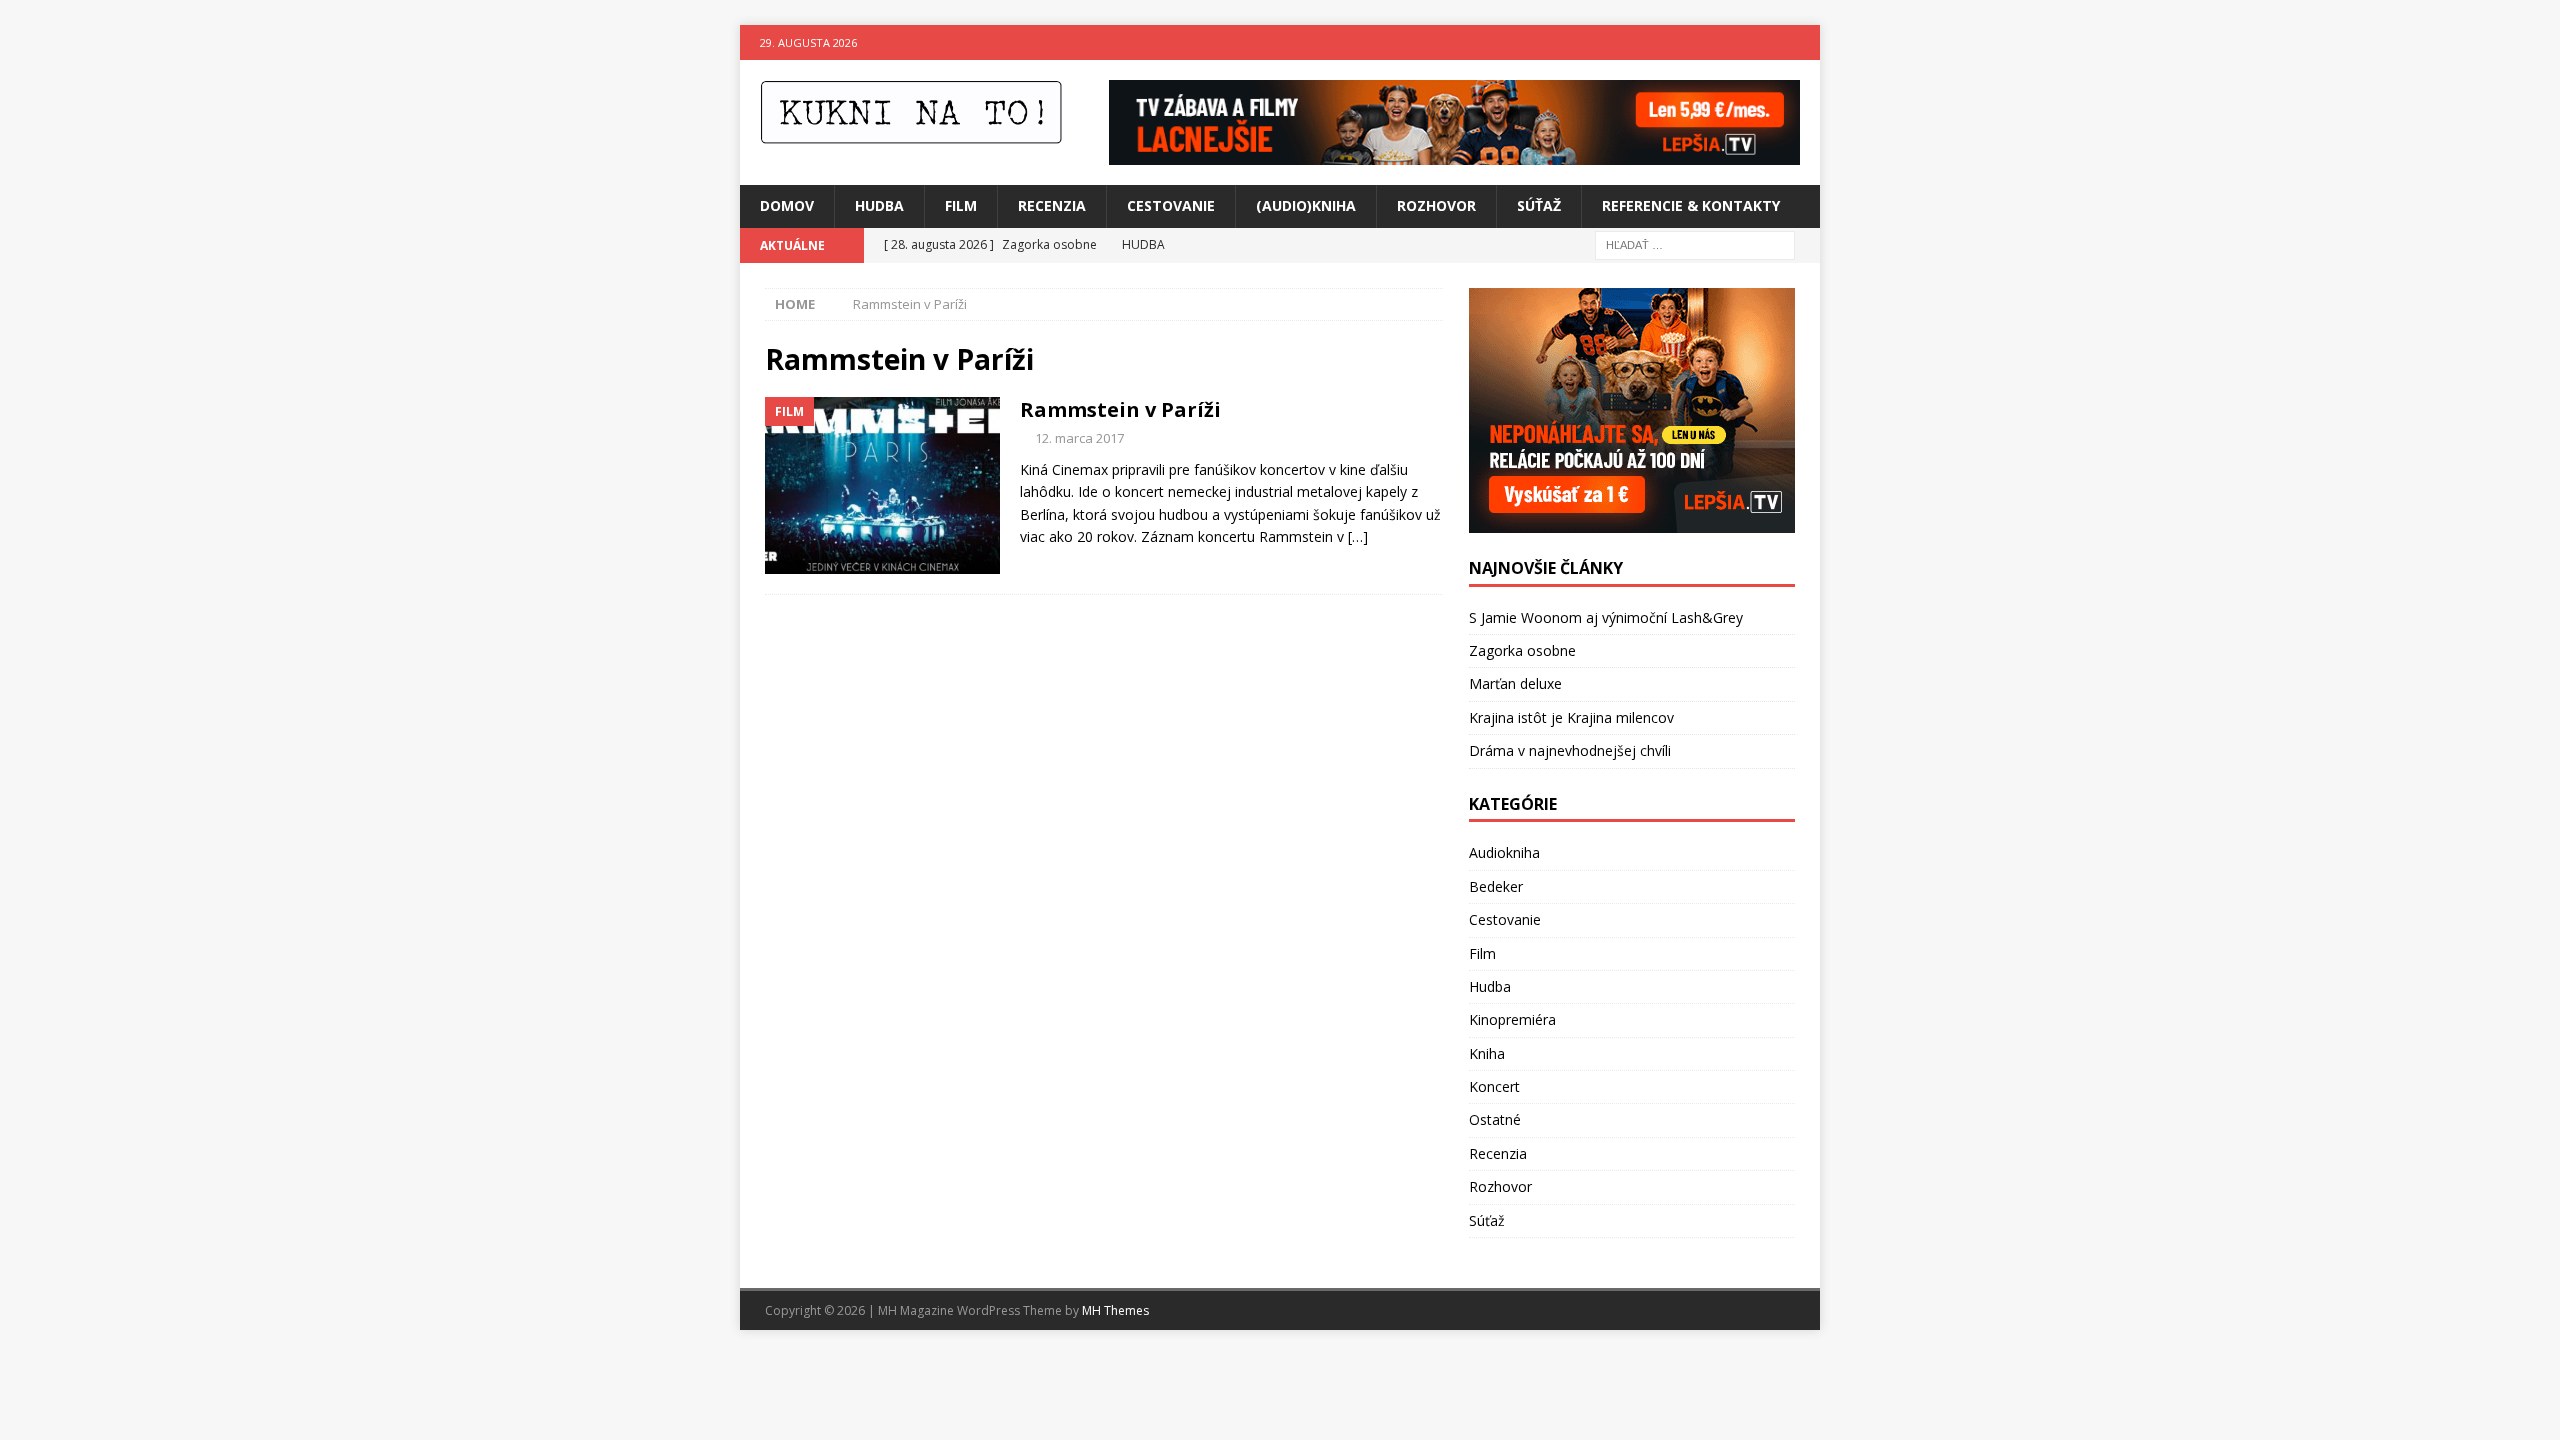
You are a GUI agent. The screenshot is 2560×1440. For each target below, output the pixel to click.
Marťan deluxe (1515, 683)
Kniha (1487, 1053)
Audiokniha (1504, 852)
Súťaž (1539, 205)
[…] (1358, 536)
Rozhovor (1436, 205)
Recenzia (1052, 205)
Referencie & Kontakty (1691, 205)
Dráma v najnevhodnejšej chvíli (1570, 750)
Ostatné (1495, 1119)
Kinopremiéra (1512, 1019)
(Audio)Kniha (1306, 205)
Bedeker (1496, 886)
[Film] (882, 485)
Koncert (1494, 1086)
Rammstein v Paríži (1120, 409)
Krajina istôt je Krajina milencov (1571, 717)
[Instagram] (1802, 42)
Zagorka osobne (1522, 650)
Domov (787, 205)
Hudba (879, 205)
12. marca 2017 (1079, 438)
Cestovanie (1171, 205)
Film (961, 205)
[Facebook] (1763, 42)
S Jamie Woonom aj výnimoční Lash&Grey (1606, 617)
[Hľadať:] (1695, 243)
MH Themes (1115, 1310)
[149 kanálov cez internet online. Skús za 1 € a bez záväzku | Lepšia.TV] (1454, 153)
